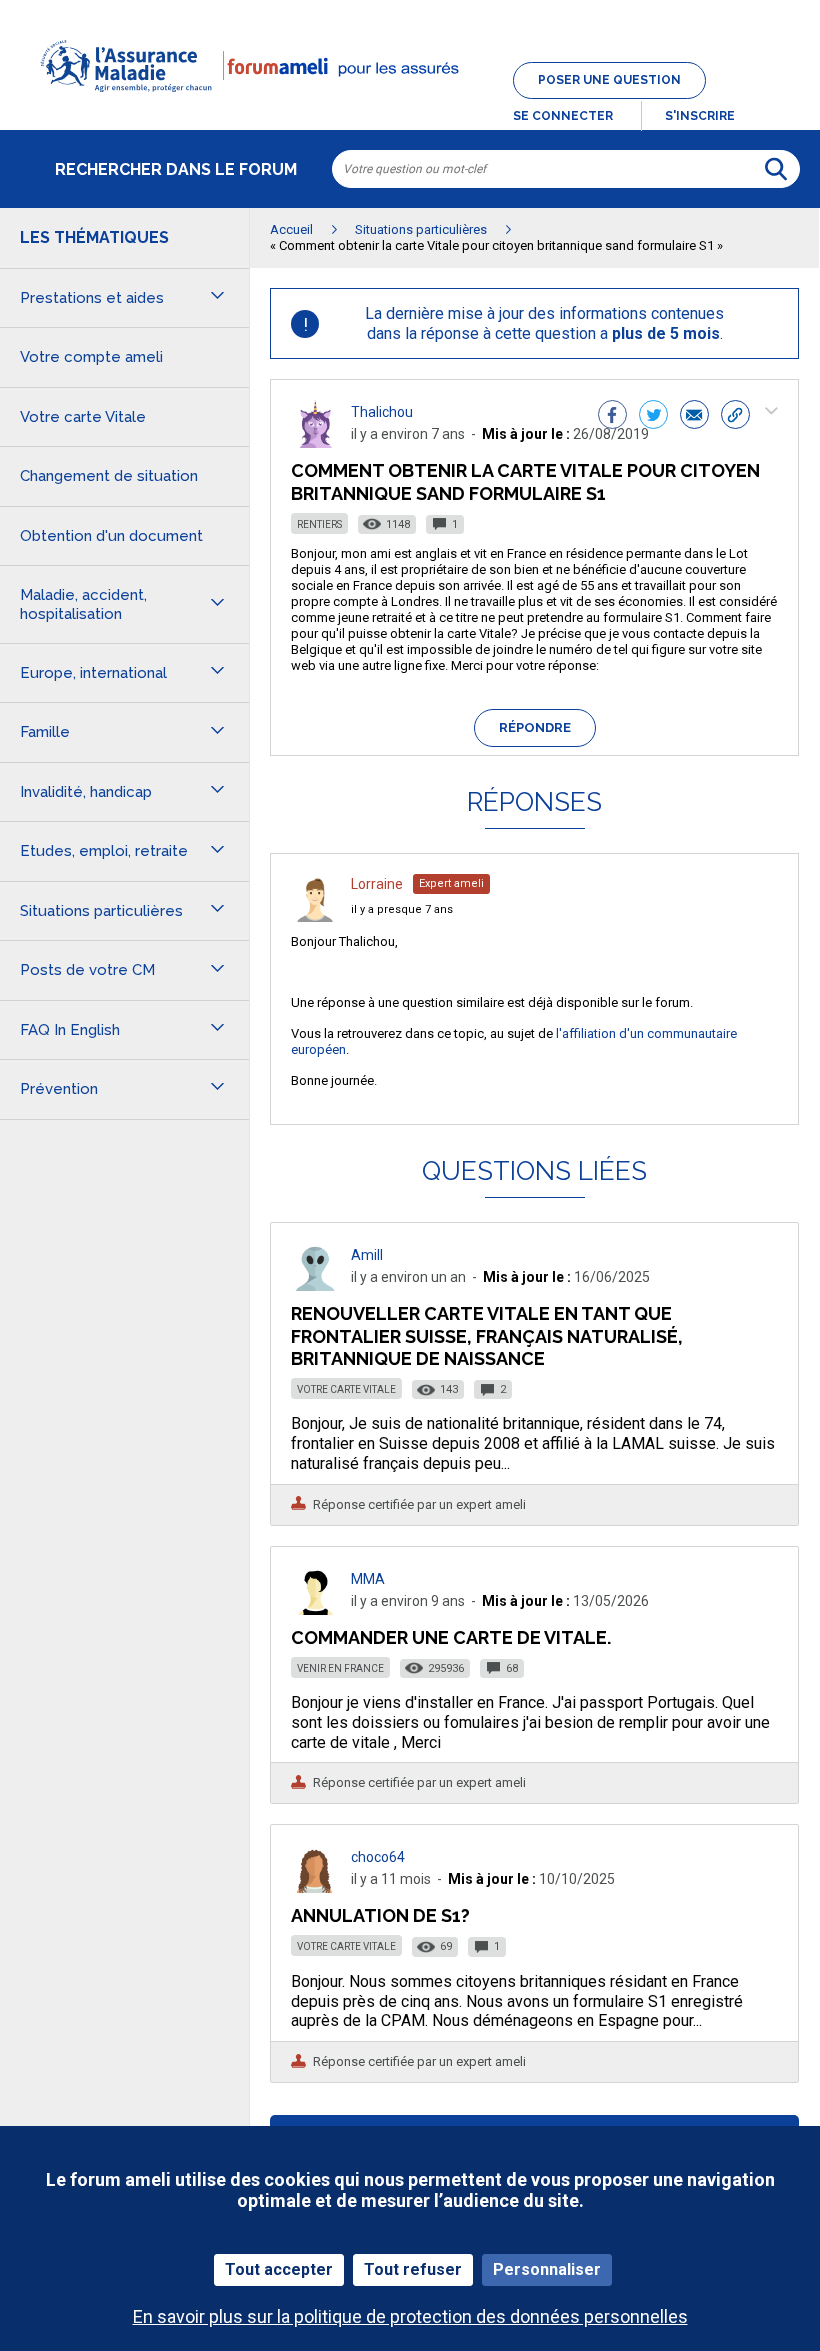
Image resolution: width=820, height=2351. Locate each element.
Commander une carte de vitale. (451, 1637)
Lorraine (377, 884)
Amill (367, 1255)
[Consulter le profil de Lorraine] (315, 916)
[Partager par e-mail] (694, 417)
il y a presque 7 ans (402, 909)
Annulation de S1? (380, 1915)
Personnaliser (547, 2269)
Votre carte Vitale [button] (83, 417)
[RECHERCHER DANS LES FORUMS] (776, 169)
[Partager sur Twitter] (653, 417)
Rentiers (319, 524)
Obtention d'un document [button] (111, 536)
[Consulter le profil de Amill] (315, 1285)
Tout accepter (279, 2269)
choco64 (378, 1857)
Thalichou (382, 412)
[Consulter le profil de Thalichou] (315, 442)
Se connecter (563, 116)
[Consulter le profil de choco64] (315, 1887)
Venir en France (340, 1668)
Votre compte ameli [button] (91, 357)
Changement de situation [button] (109, 476)
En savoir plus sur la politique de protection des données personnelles (410, 2316)
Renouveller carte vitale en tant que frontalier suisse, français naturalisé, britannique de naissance (487, 1335)
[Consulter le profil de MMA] (315, 1609)
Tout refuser (413, 2269)
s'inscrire (700, 116)
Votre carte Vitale (346, 1389)
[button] (410, 104)
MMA (368, 1579)
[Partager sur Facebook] (612, 417)
